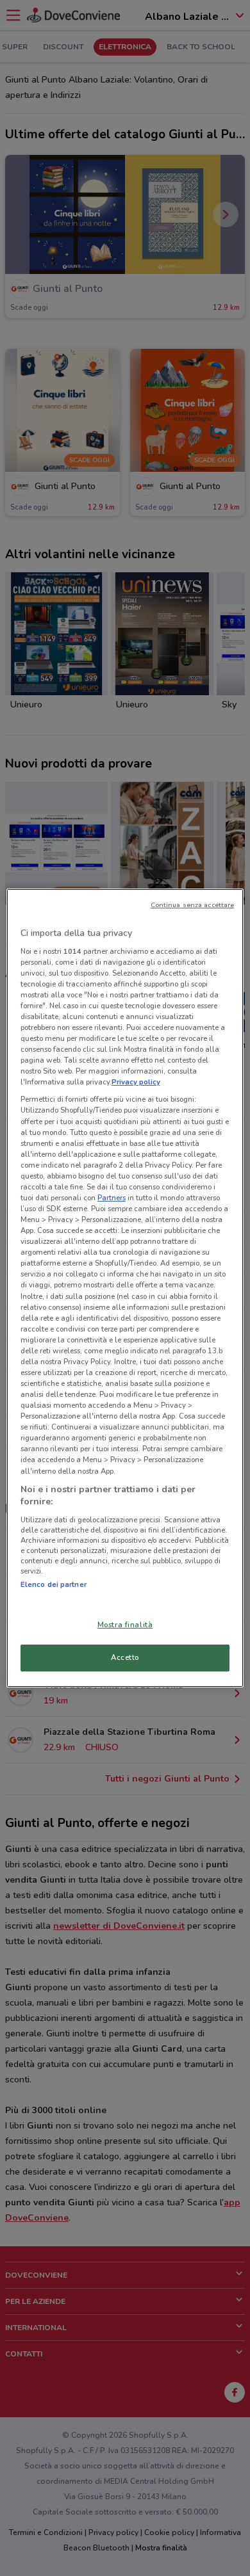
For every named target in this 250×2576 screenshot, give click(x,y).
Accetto (125, 1657)
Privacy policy (136, 1082)
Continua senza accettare (193, 905)
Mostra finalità (125, 1625)
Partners (112, 1198)
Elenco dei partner (54, 1584)
